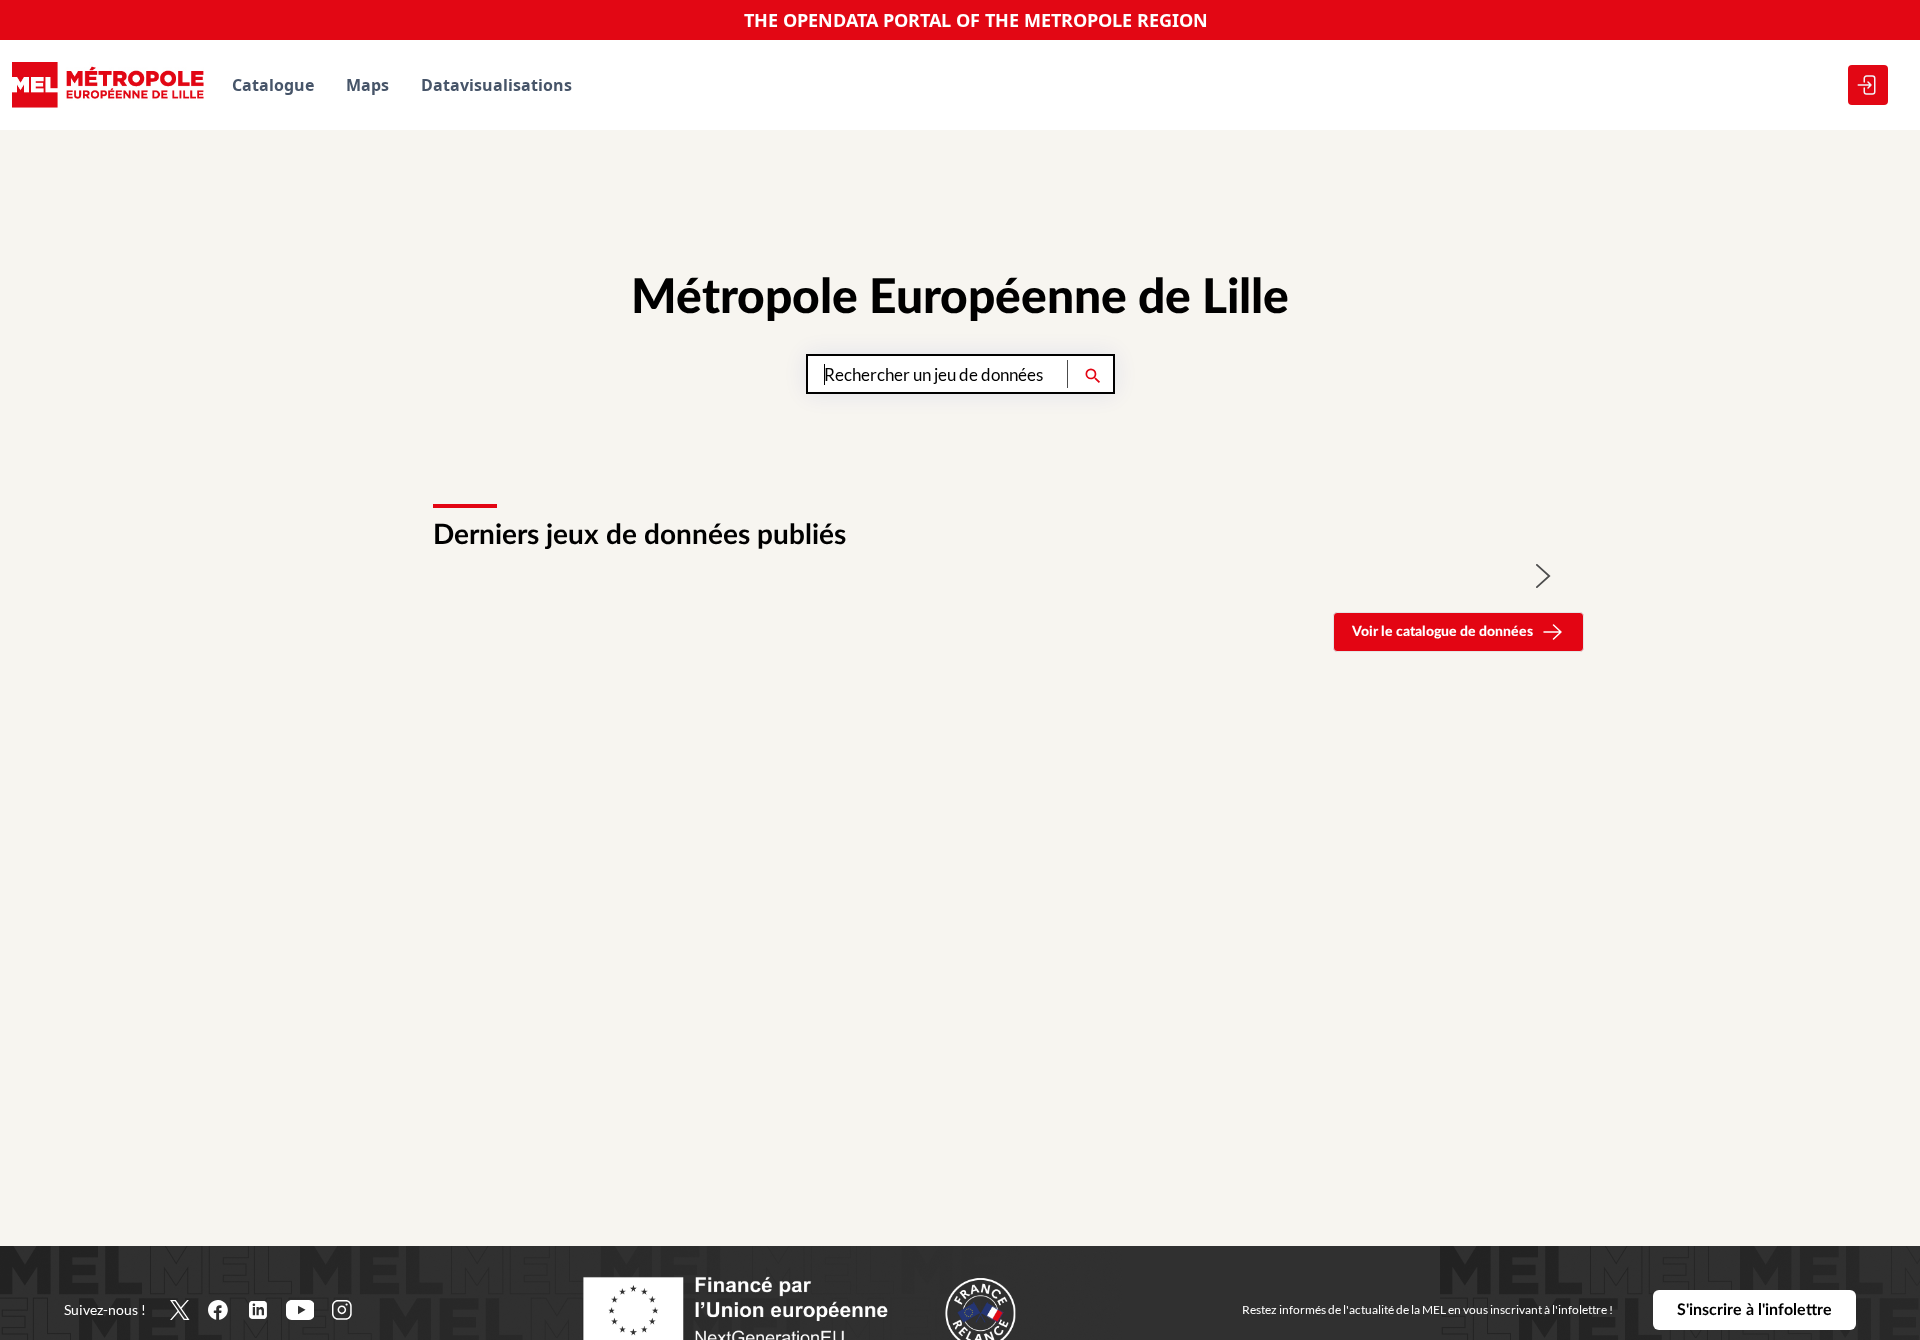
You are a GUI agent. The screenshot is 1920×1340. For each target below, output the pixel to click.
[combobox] (960, 374)
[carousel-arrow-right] (1543, 576)
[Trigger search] (1093, 374)
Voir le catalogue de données (1442, 632)
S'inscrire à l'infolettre (1754, 1310)
